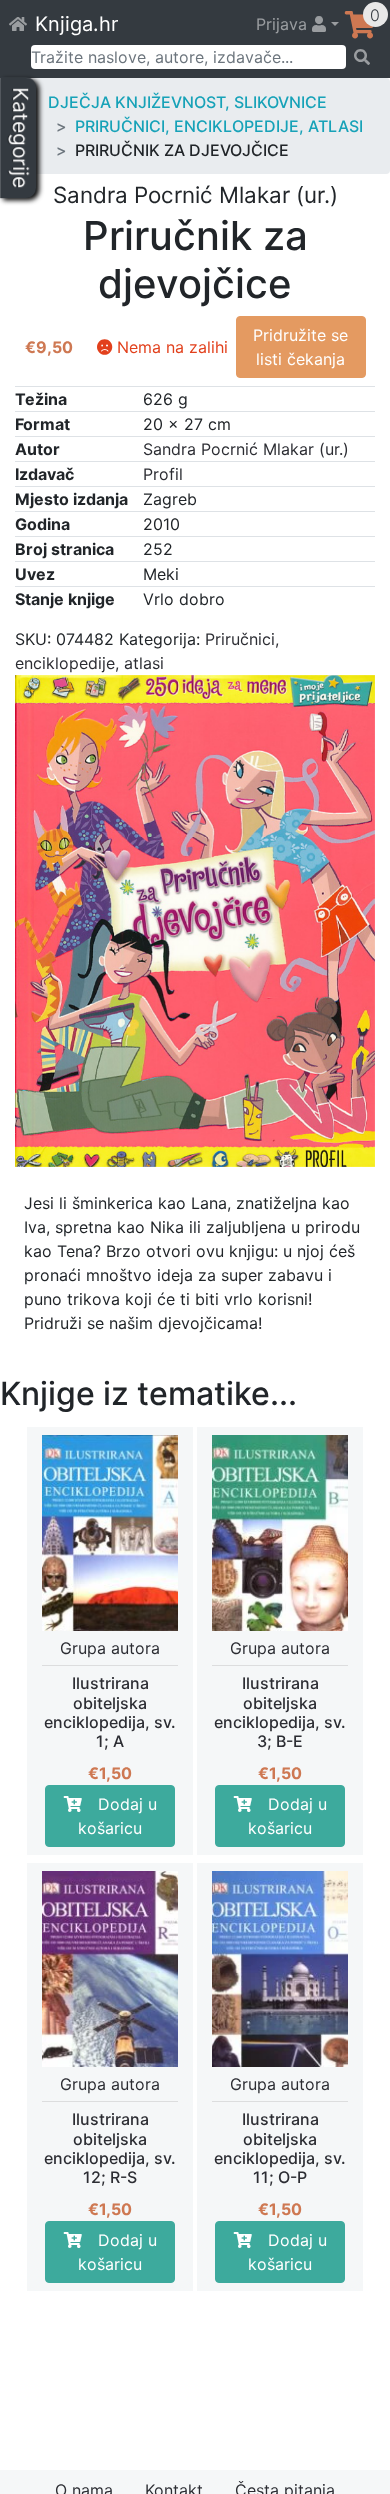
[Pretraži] (361, 57)
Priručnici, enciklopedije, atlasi (219, 126)
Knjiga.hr (76, 24)
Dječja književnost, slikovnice (187, 102)
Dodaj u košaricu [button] (117, 1816)
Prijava (284, 24)
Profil (163, 474)
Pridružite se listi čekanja (300, 347)
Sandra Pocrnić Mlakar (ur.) (246, 449)
